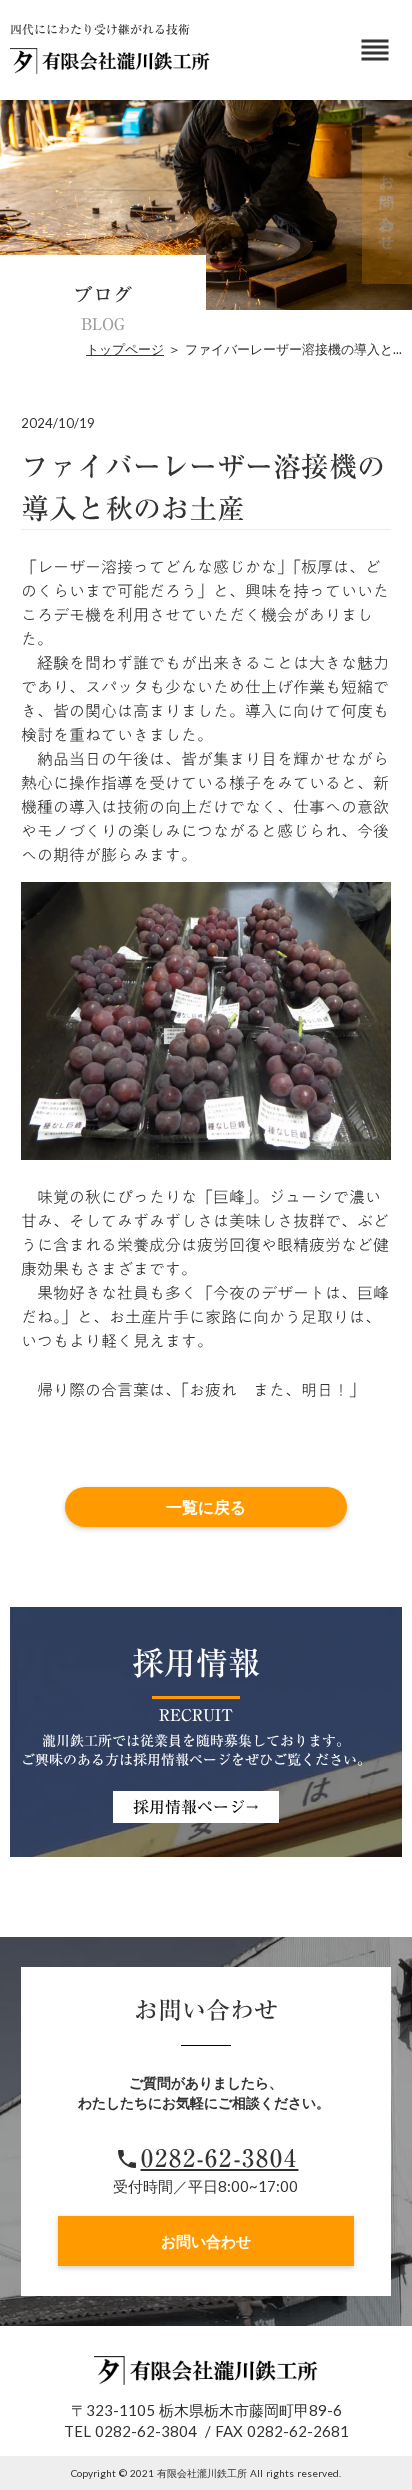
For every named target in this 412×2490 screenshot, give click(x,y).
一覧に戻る (206, 1506)
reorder (375, 50)
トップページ (125, 349)
